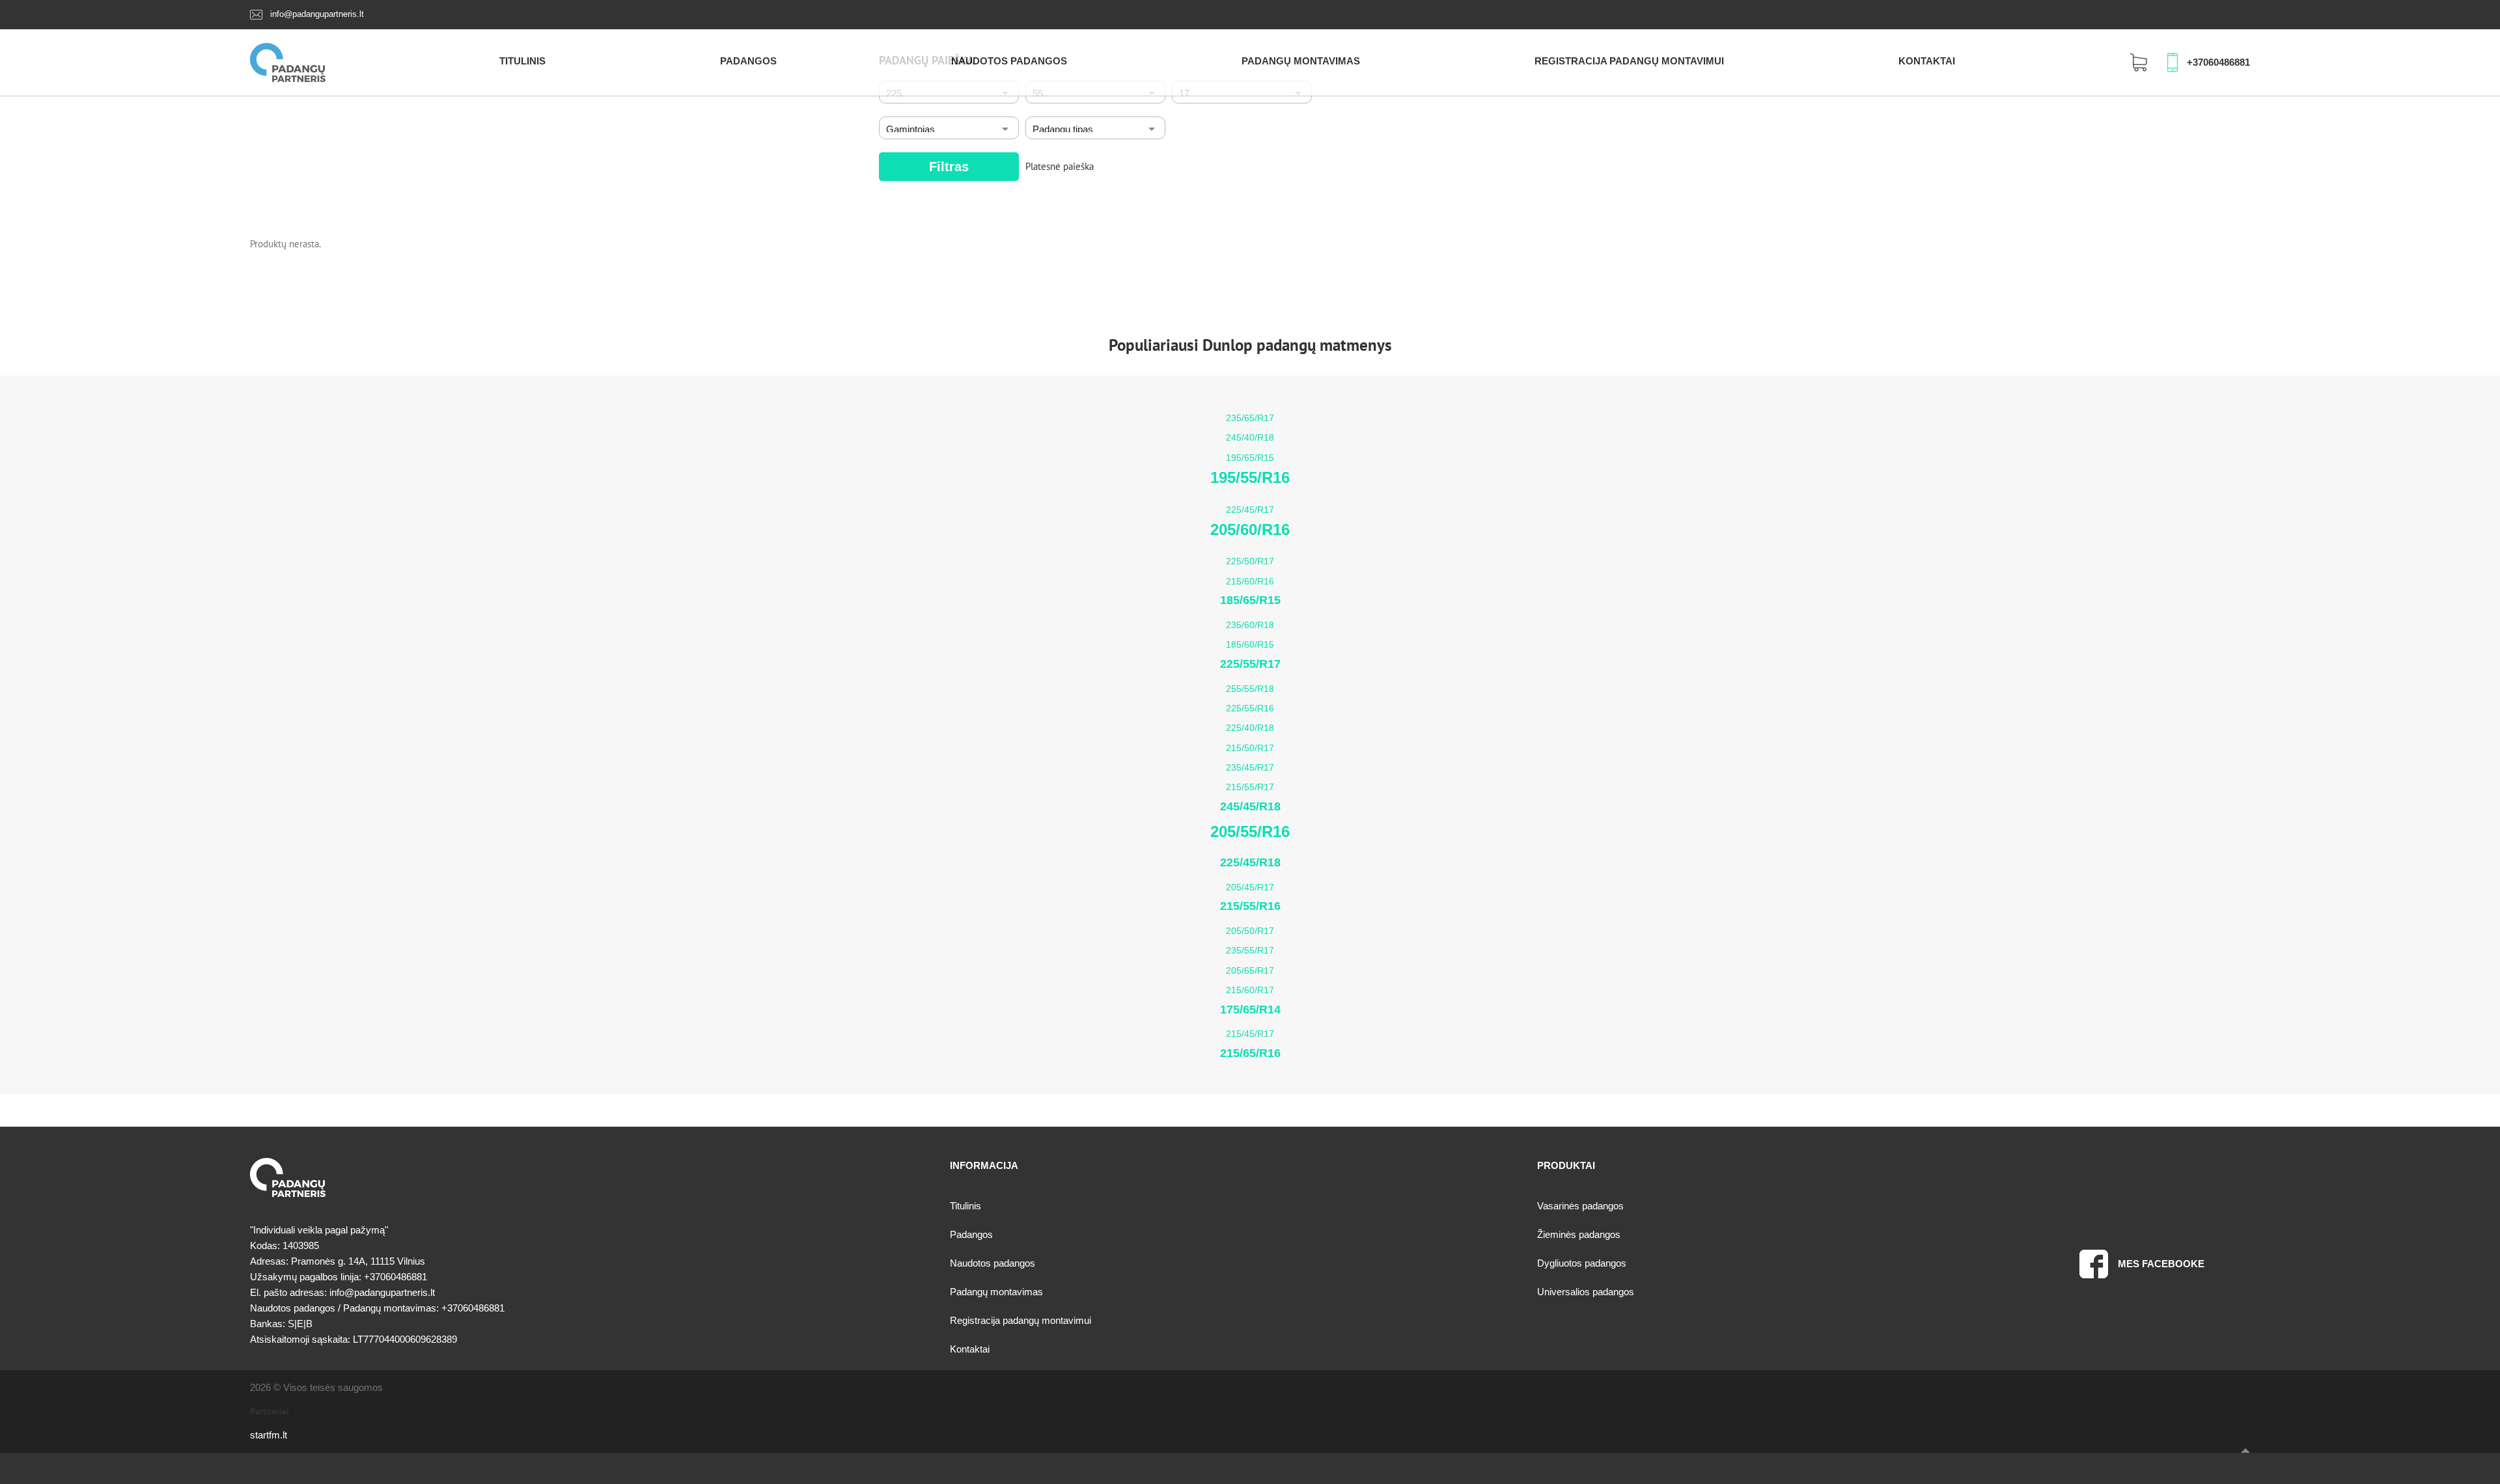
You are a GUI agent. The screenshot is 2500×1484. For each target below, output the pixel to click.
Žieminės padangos (1579, 1234)
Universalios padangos (1586, 1292)
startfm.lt (269, 1435)
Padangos (748, 61)
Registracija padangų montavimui (1629, 61)
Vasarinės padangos (1580, 1206)
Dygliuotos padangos (1582, 1263)
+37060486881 (2218, 62)
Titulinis (522, 61)
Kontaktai (1927, 61)
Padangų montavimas (1301, 61)
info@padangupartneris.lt (317, 14)
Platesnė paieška (1060, 166)
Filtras (949, 167)
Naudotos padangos (1009, 61)
